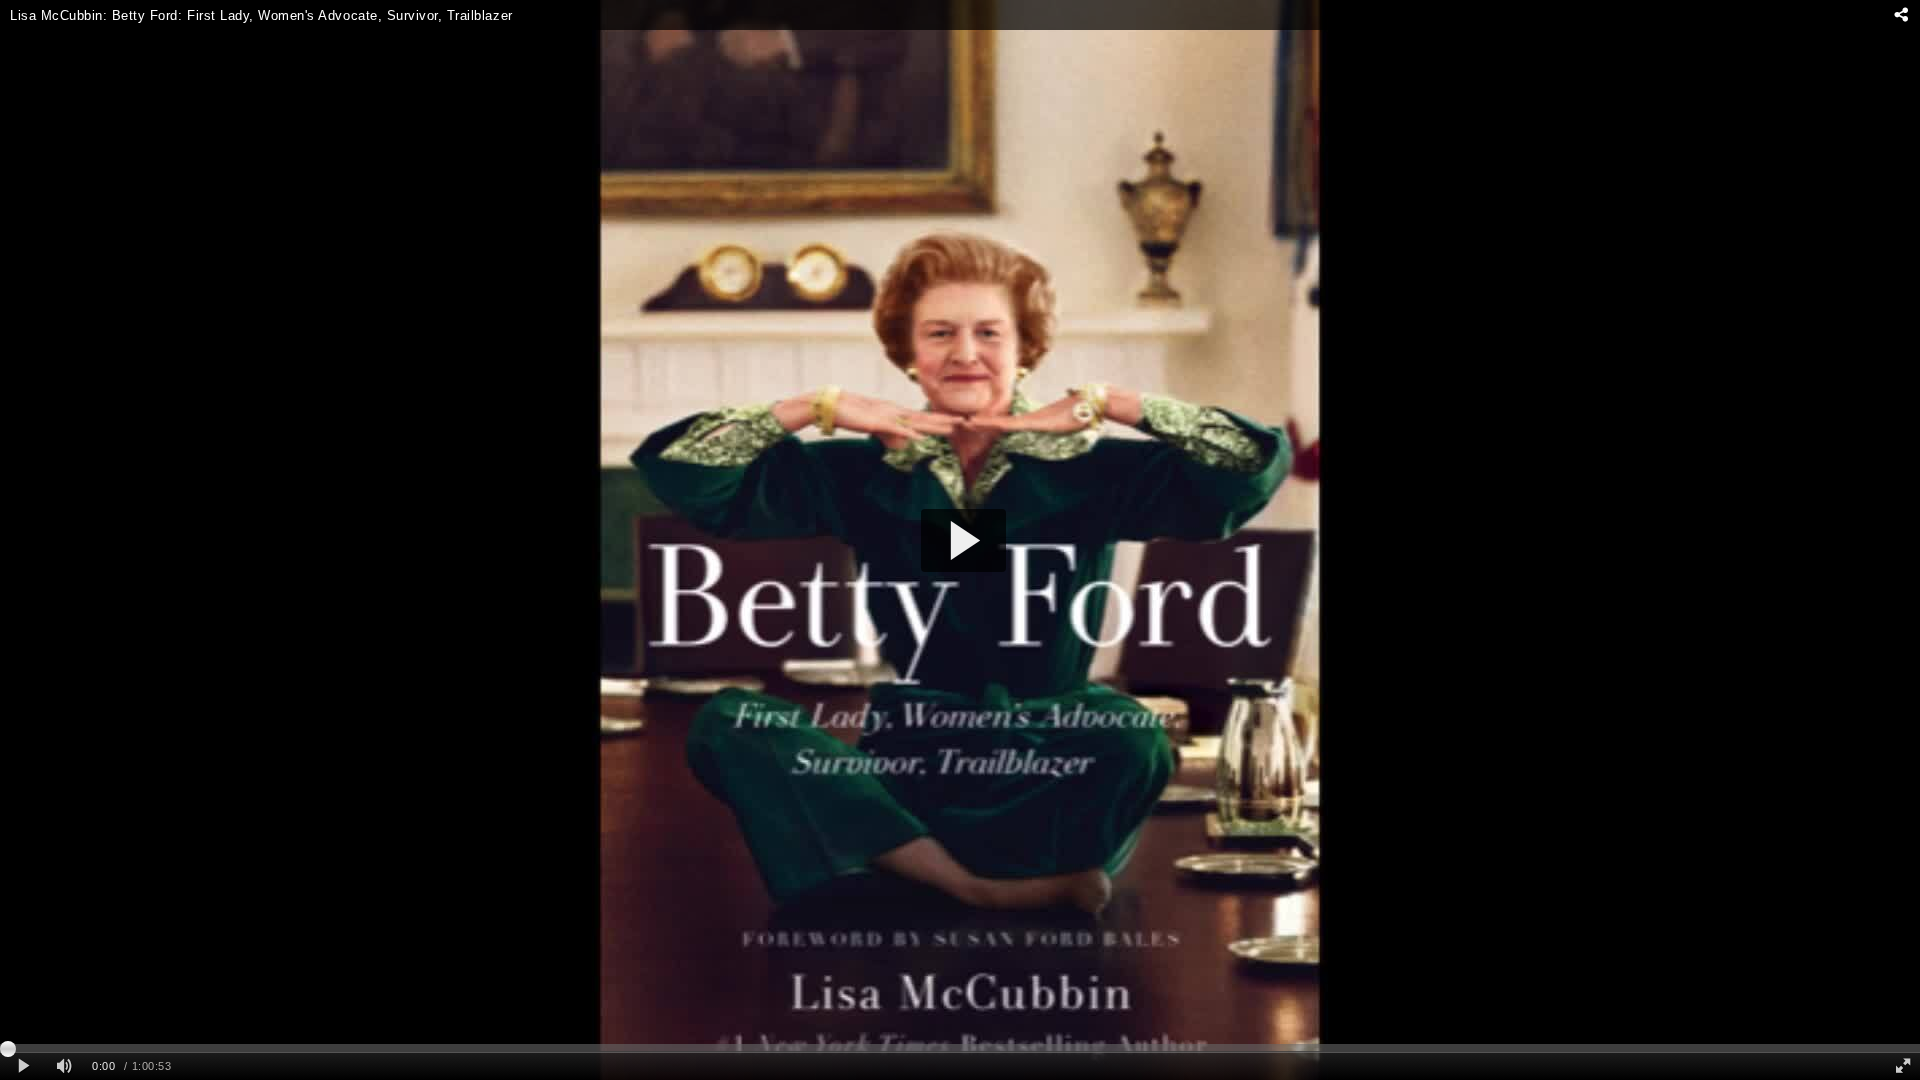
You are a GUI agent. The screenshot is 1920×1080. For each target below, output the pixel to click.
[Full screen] (1903, 1066)
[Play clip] (23, 1066)
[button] (963, 540)
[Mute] (64, 1066)
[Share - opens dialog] (1900, 15)
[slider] (960, 1048)
